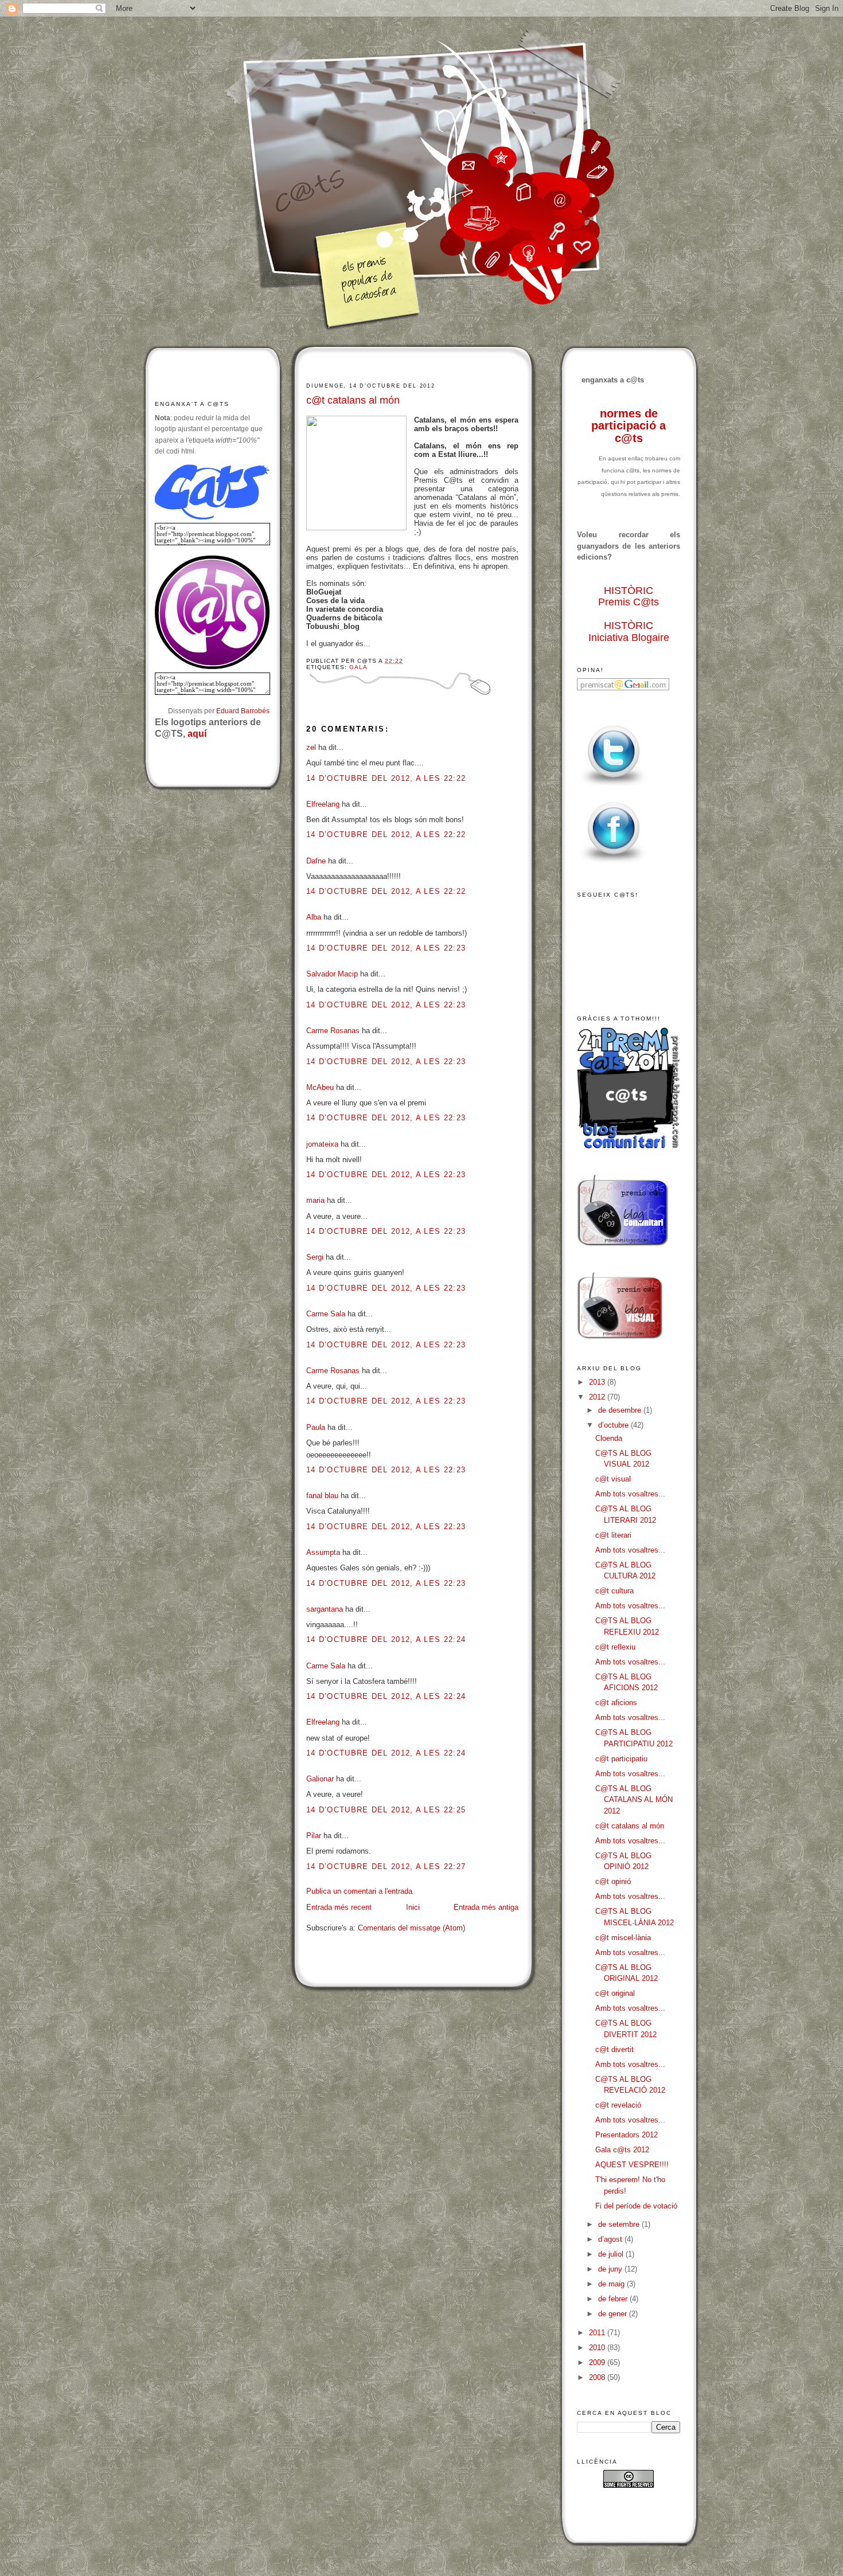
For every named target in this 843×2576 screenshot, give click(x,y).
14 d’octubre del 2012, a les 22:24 (386, 1639)
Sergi (315, 1257)
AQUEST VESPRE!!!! (632, 2165)
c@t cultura (614, 1591)
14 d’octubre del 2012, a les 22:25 (386, 1810)
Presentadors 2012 (627, 2135)
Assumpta (323, 1552)
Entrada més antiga (486, 1907)
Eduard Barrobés (243, 711)
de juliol (612, 2254)
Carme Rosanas (333, 1031)
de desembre (621, 1410)
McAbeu (320, 1087)
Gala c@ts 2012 (622, 2150)
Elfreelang (323, 804)
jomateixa (322, 1144)
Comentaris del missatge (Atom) (411, 1928)
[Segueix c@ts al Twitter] (614, 786)
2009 (598, 2362)
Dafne (316, 861)
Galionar (320, 1779)
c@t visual (613, 1479)
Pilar (314, 1836)
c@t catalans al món (353, 400)
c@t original (615, 1993)
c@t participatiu (621, 1759)
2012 (598, 1397)
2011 (598, 2333)
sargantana (325, 1609)
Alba (314, 917)
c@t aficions (616, 1703)
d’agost (611, 2239)
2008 (598, 2377)
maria (315, 1200)
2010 (598, 2348)
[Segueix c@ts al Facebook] (614, 863)
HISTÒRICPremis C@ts (629, 597)
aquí (197, 734)
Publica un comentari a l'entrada (359, 1891)
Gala (358, 667)
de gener (614, 2314)
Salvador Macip (332, 974)
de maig (612, 2284)
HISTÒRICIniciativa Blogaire (629, 632)
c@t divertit (614, 2049)
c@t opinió (613, 1881)
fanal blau (322, 1496)
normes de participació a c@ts (629, 426)
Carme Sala (326, 1314)
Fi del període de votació (636, 2206)
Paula (316, 1427)
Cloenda (609, 1438)
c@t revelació (618, 2105)
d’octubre (614, 1425)
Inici (413, 1907)
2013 (598, 1382)
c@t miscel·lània (623, 1938)
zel (311, 747)
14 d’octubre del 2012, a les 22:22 (386, 778)
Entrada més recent (339, 1907)
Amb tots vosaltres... (630, 1494)
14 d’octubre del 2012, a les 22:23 (386, 948)
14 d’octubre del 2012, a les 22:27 (386, 1866)
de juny (611, 2269)
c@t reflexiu (615, 1647)
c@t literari (613, 1535)
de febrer (614, 2299)
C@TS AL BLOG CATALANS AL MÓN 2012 (634, 1800)
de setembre (620, 2224)
